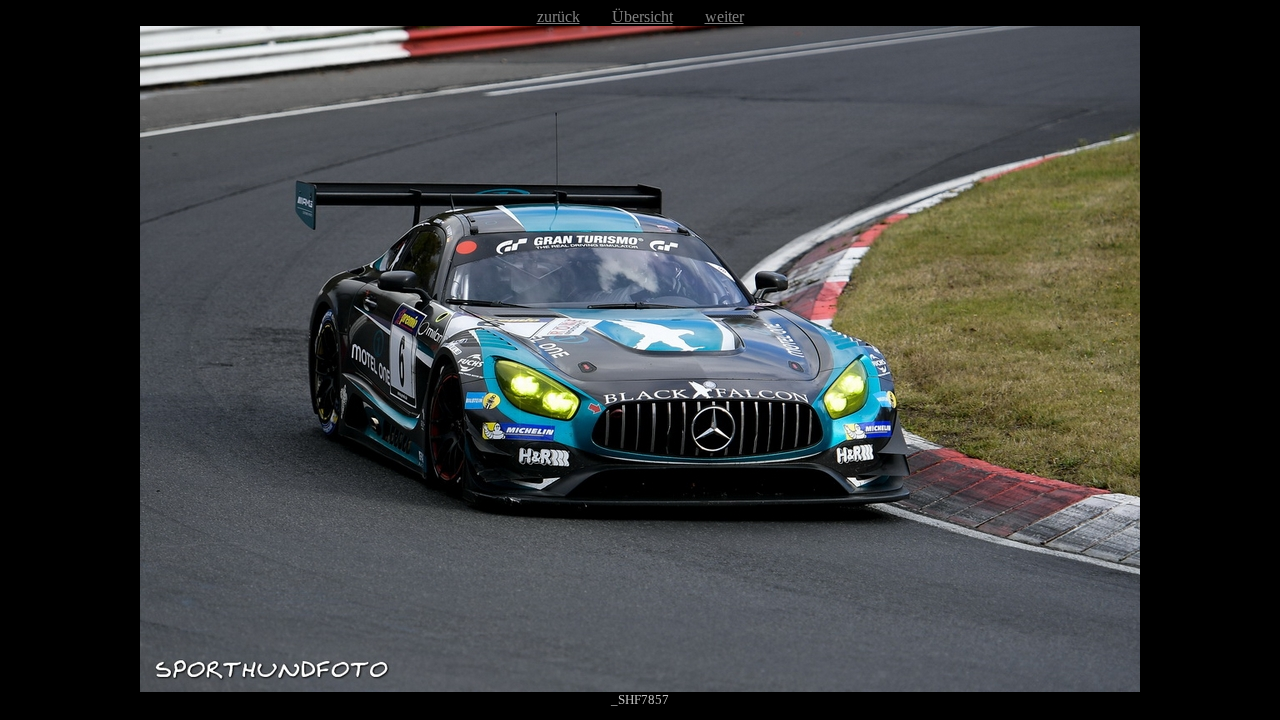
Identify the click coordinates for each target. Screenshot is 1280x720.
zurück (558, 16)
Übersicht (642, 16)
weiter (724, 16)
